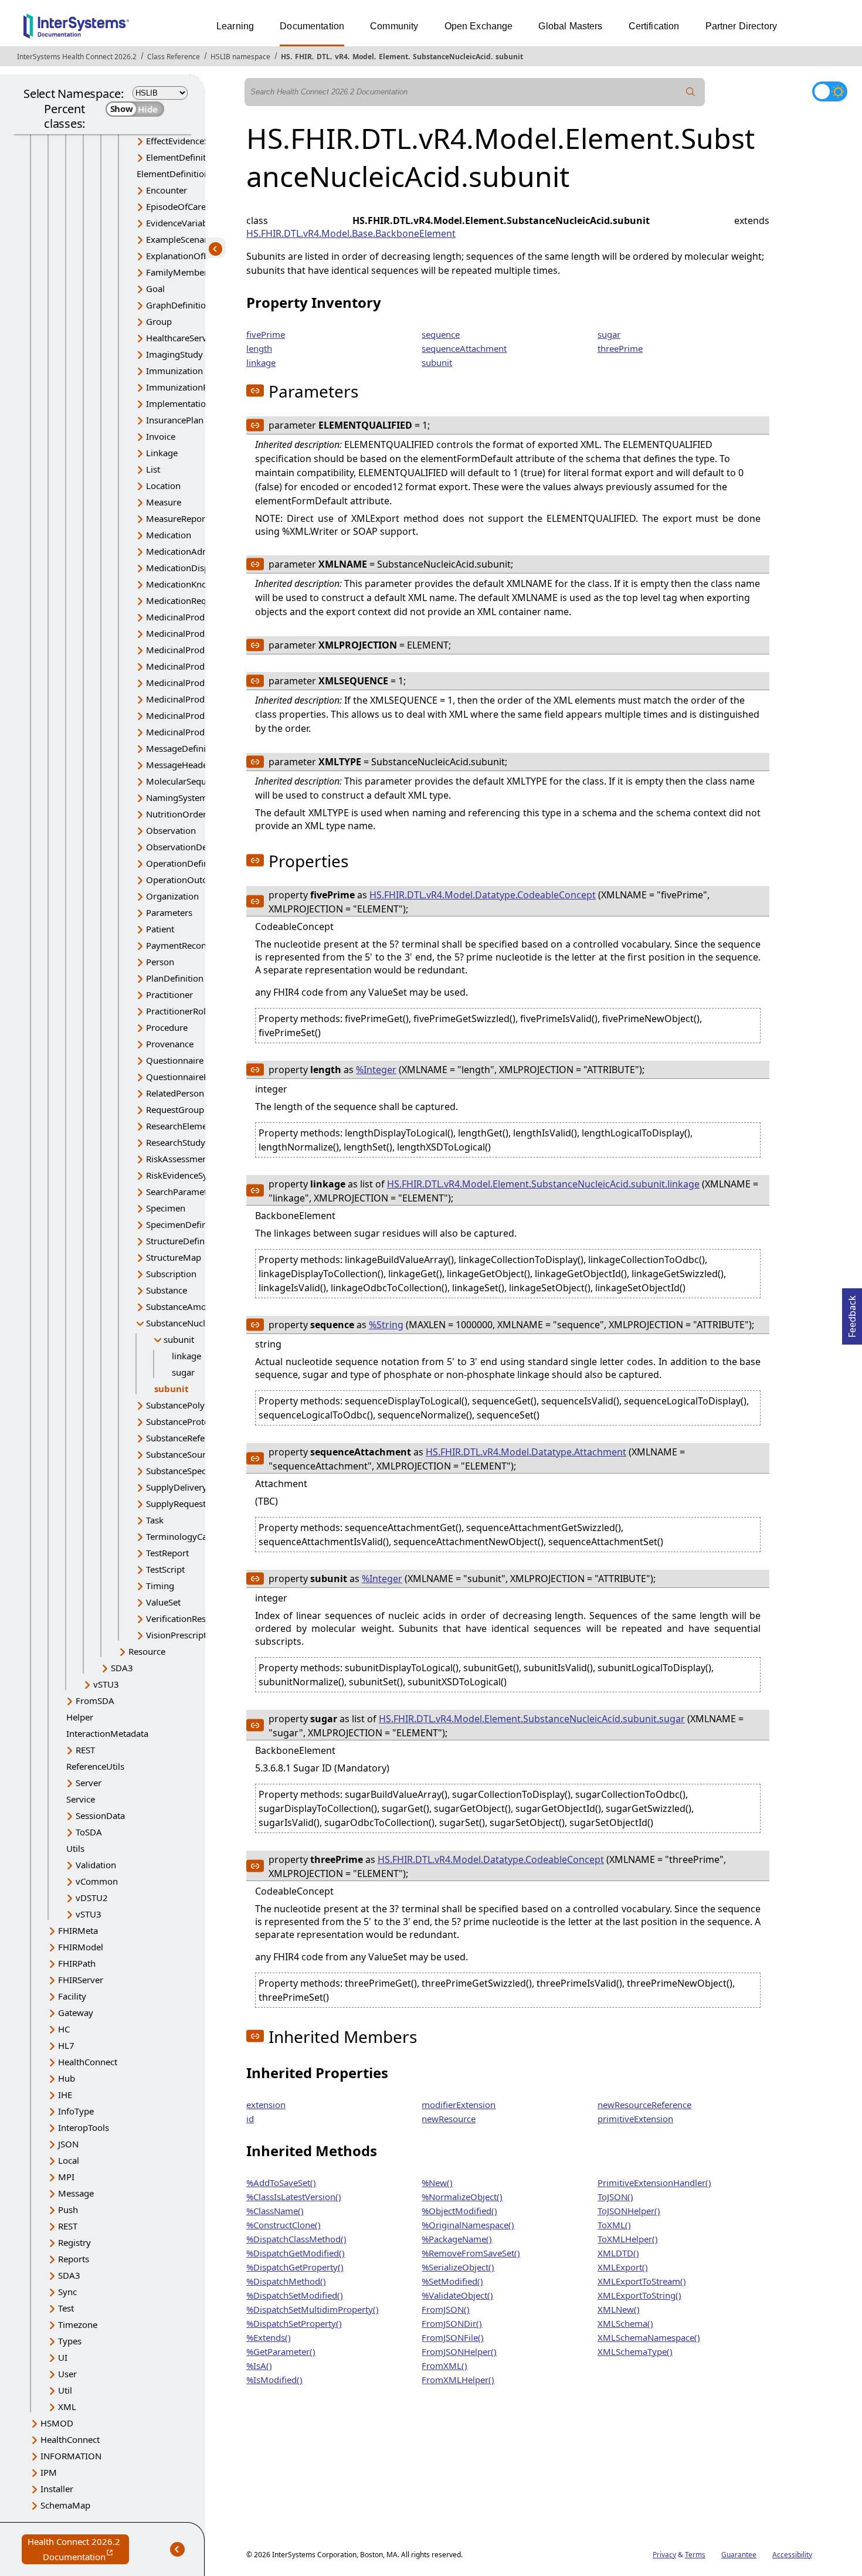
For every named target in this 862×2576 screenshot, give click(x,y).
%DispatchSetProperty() (294, 2323)
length (259, 348)
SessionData (100, 1815)
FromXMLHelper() (458, 2380)
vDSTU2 (92, 1898)
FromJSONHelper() (459, 2351)
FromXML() (444, 2365)
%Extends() (269, 2337)
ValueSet (163, 1602)
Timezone (78, 2324)
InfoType (76, 2111)
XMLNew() (619, 2309)
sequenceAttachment (464, 348)
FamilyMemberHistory (191, 272)
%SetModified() (452, 2281)
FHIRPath (77, 1963)
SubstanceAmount (183, 1306)
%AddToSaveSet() (281, 2183)
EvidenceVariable (180, 223)
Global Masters (570, 26)
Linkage (162, 453)
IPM (49, 2472)
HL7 (66, 2045)
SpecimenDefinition (186, 1224)
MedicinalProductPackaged (201, 715)
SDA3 (122, 1668)
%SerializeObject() (458, 2267)
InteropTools (84, 2127)
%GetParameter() (281, 2351)
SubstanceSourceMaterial (197, 1454)
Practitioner (169, 995)
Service (81, 1799)
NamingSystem (177, 797)
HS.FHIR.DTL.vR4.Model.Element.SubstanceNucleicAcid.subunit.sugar (532, 1719)
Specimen (166, 1208)
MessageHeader (179, 765)
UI (63, 2357)
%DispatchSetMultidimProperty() (313, 2309)
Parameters (169, 912)
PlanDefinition (175, 978)
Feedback (852, 1313)
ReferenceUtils (95, 1766)
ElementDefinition (182, 157)
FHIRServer (81, 1980)
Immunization (174, 371)
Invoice (161, 436)
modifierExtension (459, 2105)
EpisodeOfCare (176, 206)
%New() (437, 2183)
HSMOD (57, 2423)
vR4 (341, 57)
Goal (155, 289)
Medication (169, 535)
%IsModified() (274, 2380)
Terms (695, 2555)
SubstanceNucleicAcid (452, 57)
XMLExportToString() (639, 2295)
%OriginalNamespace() (468, 2225)
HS (286, 57)
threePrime (620, 348)
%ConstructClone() (284, 2225)
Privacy (664, 2555)
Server (89, 1783)
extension (266, 2105)
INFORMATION (71, 2456)
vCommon (97, 1881)
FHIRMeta (78, 1930)
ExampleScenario (181, 239)
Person (160, 962)
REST (85, 1750)
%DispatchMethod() (286, 2281)
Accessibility (792, 2555)
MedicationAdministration (199, 551)
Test (66, 2308)
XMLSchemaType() (635, 2351)
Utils (75, 1848)
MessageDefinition (184, 748)
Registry (74, 2242)
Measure (164, 502)
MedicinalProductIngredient (203, 683)
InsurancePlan (175, 420)
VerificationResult (181, 1618)
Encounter (167, 190)
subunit (509, 57)
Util (65, 2390)
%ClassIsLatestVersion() (294, 2197)
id (250, 2119)
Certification (654, 26)
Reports (74, 2259)
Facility (72, 1996)
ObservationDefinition (191, 847)
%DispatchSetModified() (295, 2295)
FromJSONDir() (452, 2323)
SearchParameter (181, 1192)
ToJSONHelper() (629, 2211)
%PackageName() (457, 2239)
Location (163, 486)
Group (159, 321)
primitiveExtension (635, 2119)
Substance (167, 1290)
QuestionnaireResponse (194, 1077)
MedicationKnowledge (191, 584)
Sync (67, 2292)
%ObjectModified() (459, 2211)
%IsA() (259, 2365)
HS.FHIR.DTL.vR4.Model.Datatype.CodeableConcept (483, 895)
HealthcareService (182, 338)
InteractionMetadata (107, 1733)
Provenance (170, 1044)
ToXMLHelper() (628, 2239)
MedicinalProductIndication (202, 666)
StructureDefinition (184, 1241)
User (67, 2374)
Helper (80, 1717)
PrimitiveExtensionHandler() (654, 2183)
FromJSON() (446, 2309)
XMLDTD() (618, 2253)
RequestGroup (175, 1109)
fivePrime (266, 334)
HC (64, 2029)
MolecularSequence (186, 781)
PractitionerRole (178, 1011)
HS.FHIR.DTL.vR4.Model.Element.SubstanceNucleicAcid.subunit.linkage (543, 1184)
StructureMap (174, 1257)
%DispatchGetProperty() (295, 2267)
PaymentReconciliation (192, 945)
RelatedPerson (175, 1093)
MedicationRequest (185, 600)
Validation (96, 1865)
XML (67, 2407)
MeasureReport (177, 518)
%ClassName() (275, 2211)
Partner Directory (741, 26)
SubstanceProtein (181, 1421)
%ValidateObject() (457, 2295)
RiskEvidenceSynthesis (191, 1175)
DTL (323, 57)
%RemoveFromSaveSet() (471, 2253)
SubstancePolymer (184, 1405)
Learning (235, 26)
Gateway (76, 2012)
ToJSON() (615, 2197)
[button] (255, 391)
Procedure (167, 1027)
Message (76, 2193)
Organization (172, 896)
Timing (160, 1586)
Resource (147, 1651)
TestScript (165, 1569)
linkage (186, 1356)
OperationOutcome (185, 880)
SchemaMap (65, 2505)
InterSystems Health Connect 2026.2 (77, 57)
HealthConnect (88, 2062)
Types (70, 2341)
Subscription (171, 1274)
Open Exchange (479, 26)
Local (69, 2160)
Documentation (312, 26)
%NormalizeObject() (462, 2197)
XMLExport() (623, 2267)
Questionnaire (175, 1060)
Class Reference (174, 57)
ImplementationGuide (191, 403)
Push (68, 2210)
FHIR (303, 57)
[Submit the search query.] (691, 92)
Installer (57, 2489)
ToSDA (89, 1832)
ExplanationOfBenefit (189, 256)
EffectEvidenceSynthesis (194, 141)
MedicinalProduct (181, 617)
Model (363, 57)
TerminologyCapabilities (195, 1536)
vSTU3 (106, 1684)
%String (386, 1325)
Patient (160, 929)
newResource (449, 2119)
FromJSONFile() (453, 2337)
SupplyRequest (176, 1503)
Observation (171, 830)
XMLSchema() (625, 2323)
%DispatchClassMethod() (296, 2239)
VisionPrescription (183, 1635)
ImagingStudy (174, 354)
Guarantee (739, 2555)
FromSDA (95, 1701)
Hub (67, 2078)
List (153, 469)
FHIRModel (81, 1947)
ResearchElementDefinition (201, 1126)
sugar (183, 1372)
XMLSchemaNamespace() (649, 2337)
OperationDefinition (186, 863)
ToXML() (614, 2225)
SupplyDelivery (177, 1487)
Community (394, 26)
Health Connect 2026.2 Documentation (78, 2550)
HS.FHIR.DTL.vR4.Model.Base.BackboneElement (351, 233)
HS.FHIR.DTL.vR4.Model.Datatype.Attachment (526, 1452)
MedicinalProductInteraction (203, 699)
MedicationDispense (187, 568)
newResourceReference (644, 2105)
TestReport (167, 1553)
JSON (68, 2144)
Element (393, 57)
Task (155, 1520)
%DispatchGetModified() (296, 2253)
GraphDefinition (179, 305)
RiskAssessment (178, 1159)
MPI (66, 2177)
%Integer (376, 1070)
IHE (65, 2095)
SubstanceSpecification (192, 1471)
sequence (441, 334)
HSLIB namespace (240, 57)
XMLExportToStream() (642, 2281)
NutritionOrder (176, 814)
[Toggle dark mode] (830, 91)
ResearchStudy (176, 1142)
